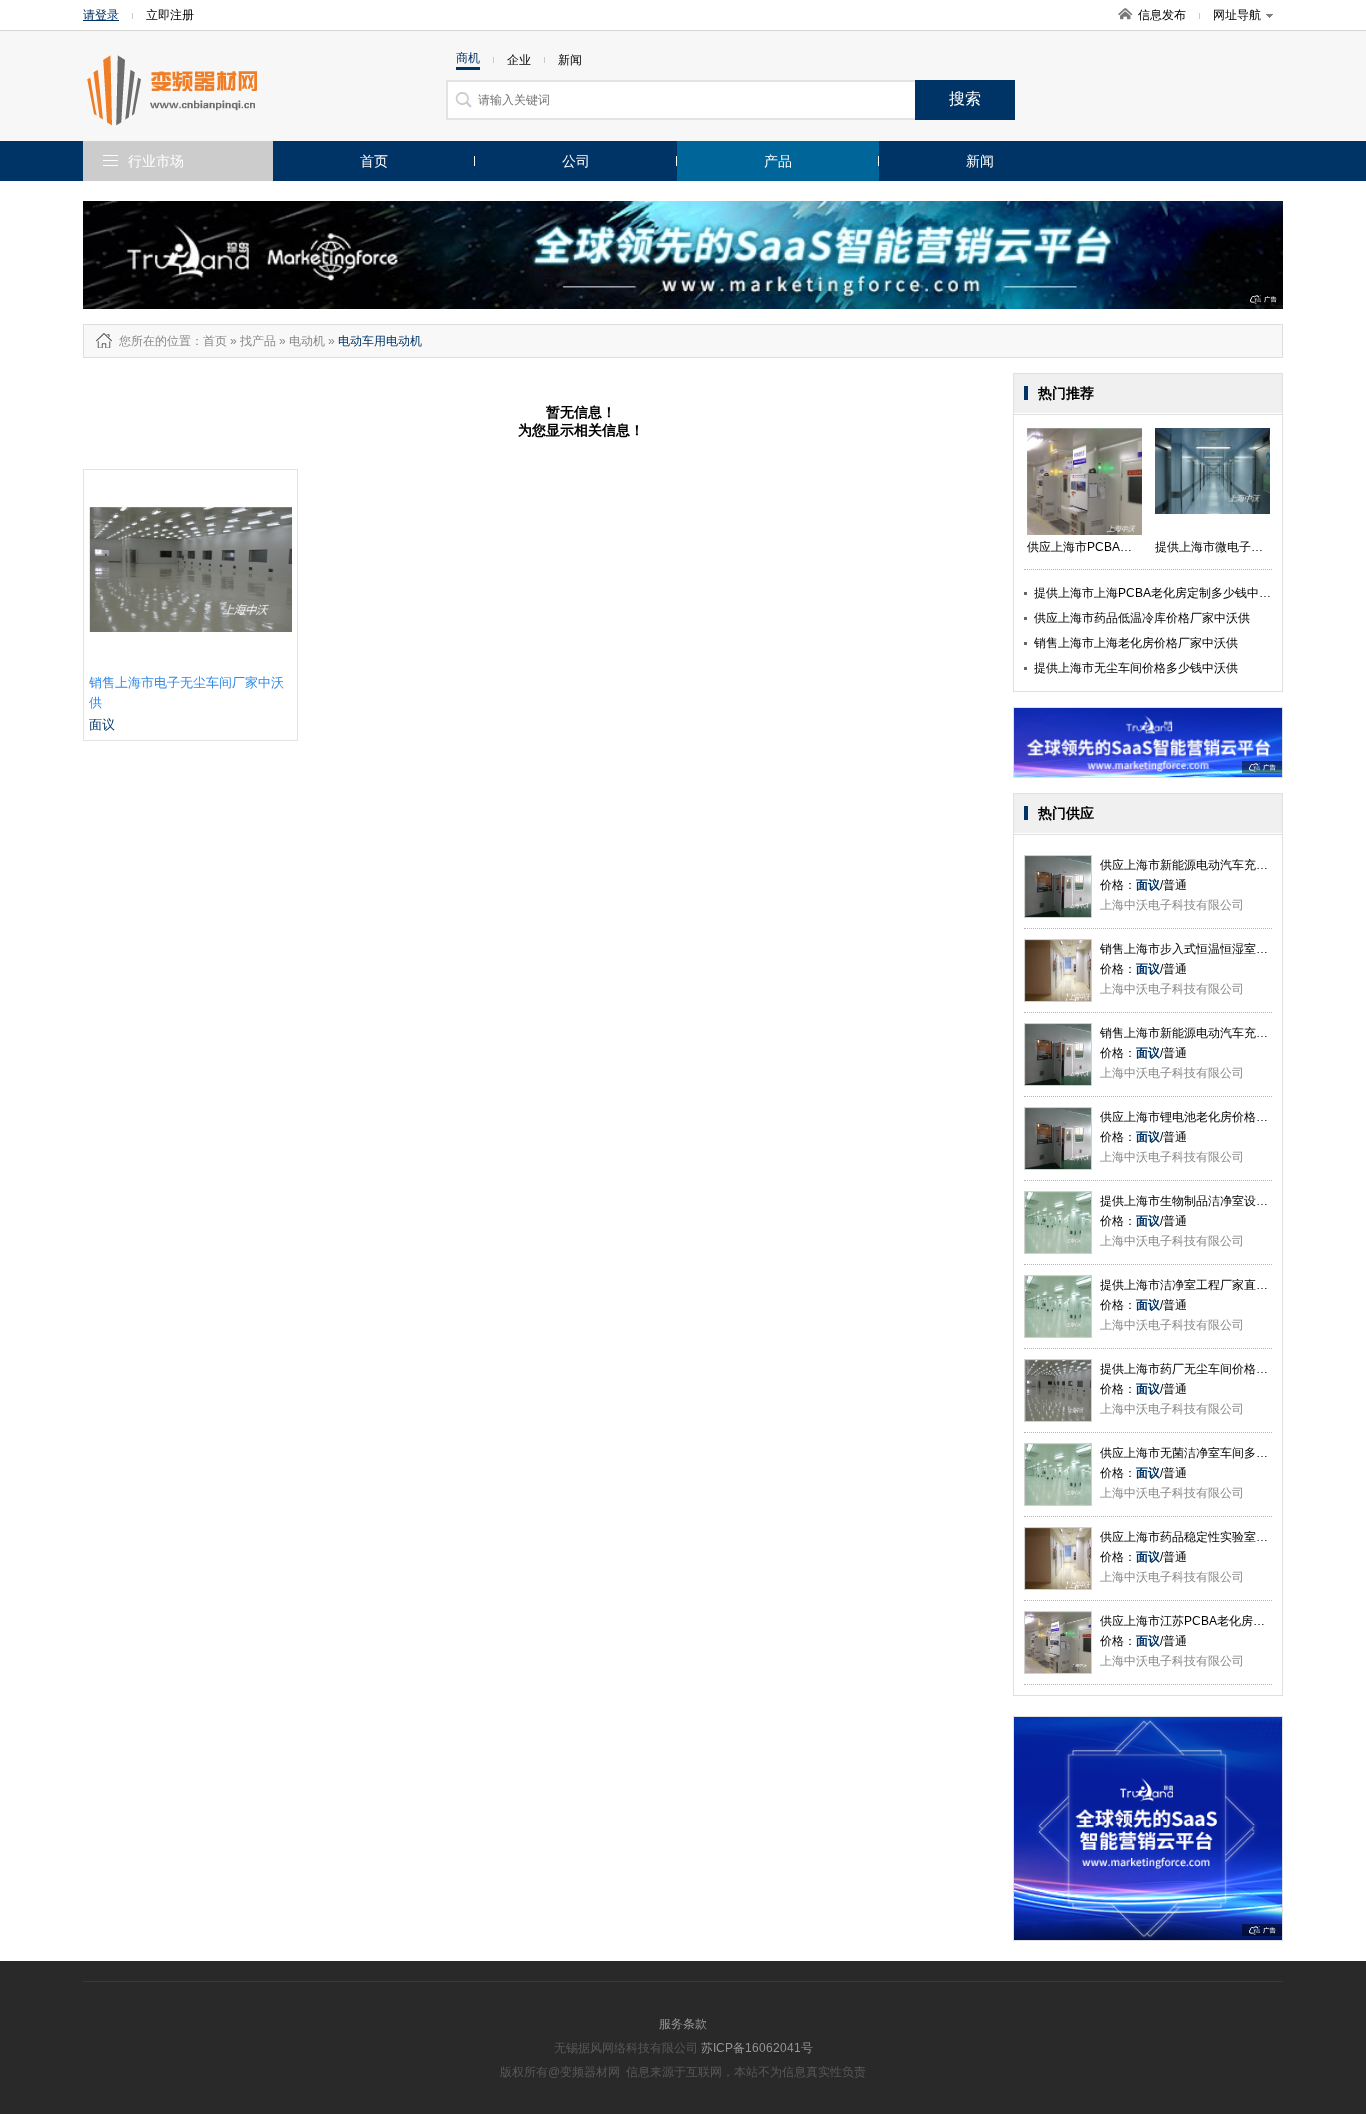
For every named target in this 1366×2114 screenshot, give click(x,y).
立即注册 (170, 15)
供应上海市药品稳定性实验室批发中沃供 (1208, 1537)
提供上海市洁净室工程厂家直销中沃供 (1202, 1285)
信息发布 (1162, 15)
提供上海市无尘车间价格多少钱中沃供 (1136, 668)
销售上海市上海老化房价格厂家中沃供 (1136, 643)
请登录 (101, 15)
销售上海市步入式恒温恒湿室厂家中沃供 (1208, 949)
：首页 (209, 341)
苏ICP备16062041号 (757, 2048)
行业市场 (156, 161)
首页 (374, 161)
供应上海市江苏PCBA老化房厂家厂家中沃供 (1218, 1621)
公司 (576, 161)
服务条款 (683, 2024)
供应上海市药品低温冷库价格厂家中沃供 (1142, 618)
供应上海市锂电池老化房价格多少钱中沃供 (1214, 1117)
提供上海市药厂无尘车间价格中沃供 (1196, 1369)
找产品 (258, 341)
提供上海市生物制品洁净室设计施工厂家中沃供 (1226, 1201)
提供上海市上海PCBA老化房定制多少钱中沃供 (1158, 593)
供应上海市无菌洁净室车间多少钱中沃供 (1208, 1453)
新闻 (980, 161)
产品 (778, 161)
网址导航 (1237, 15)
